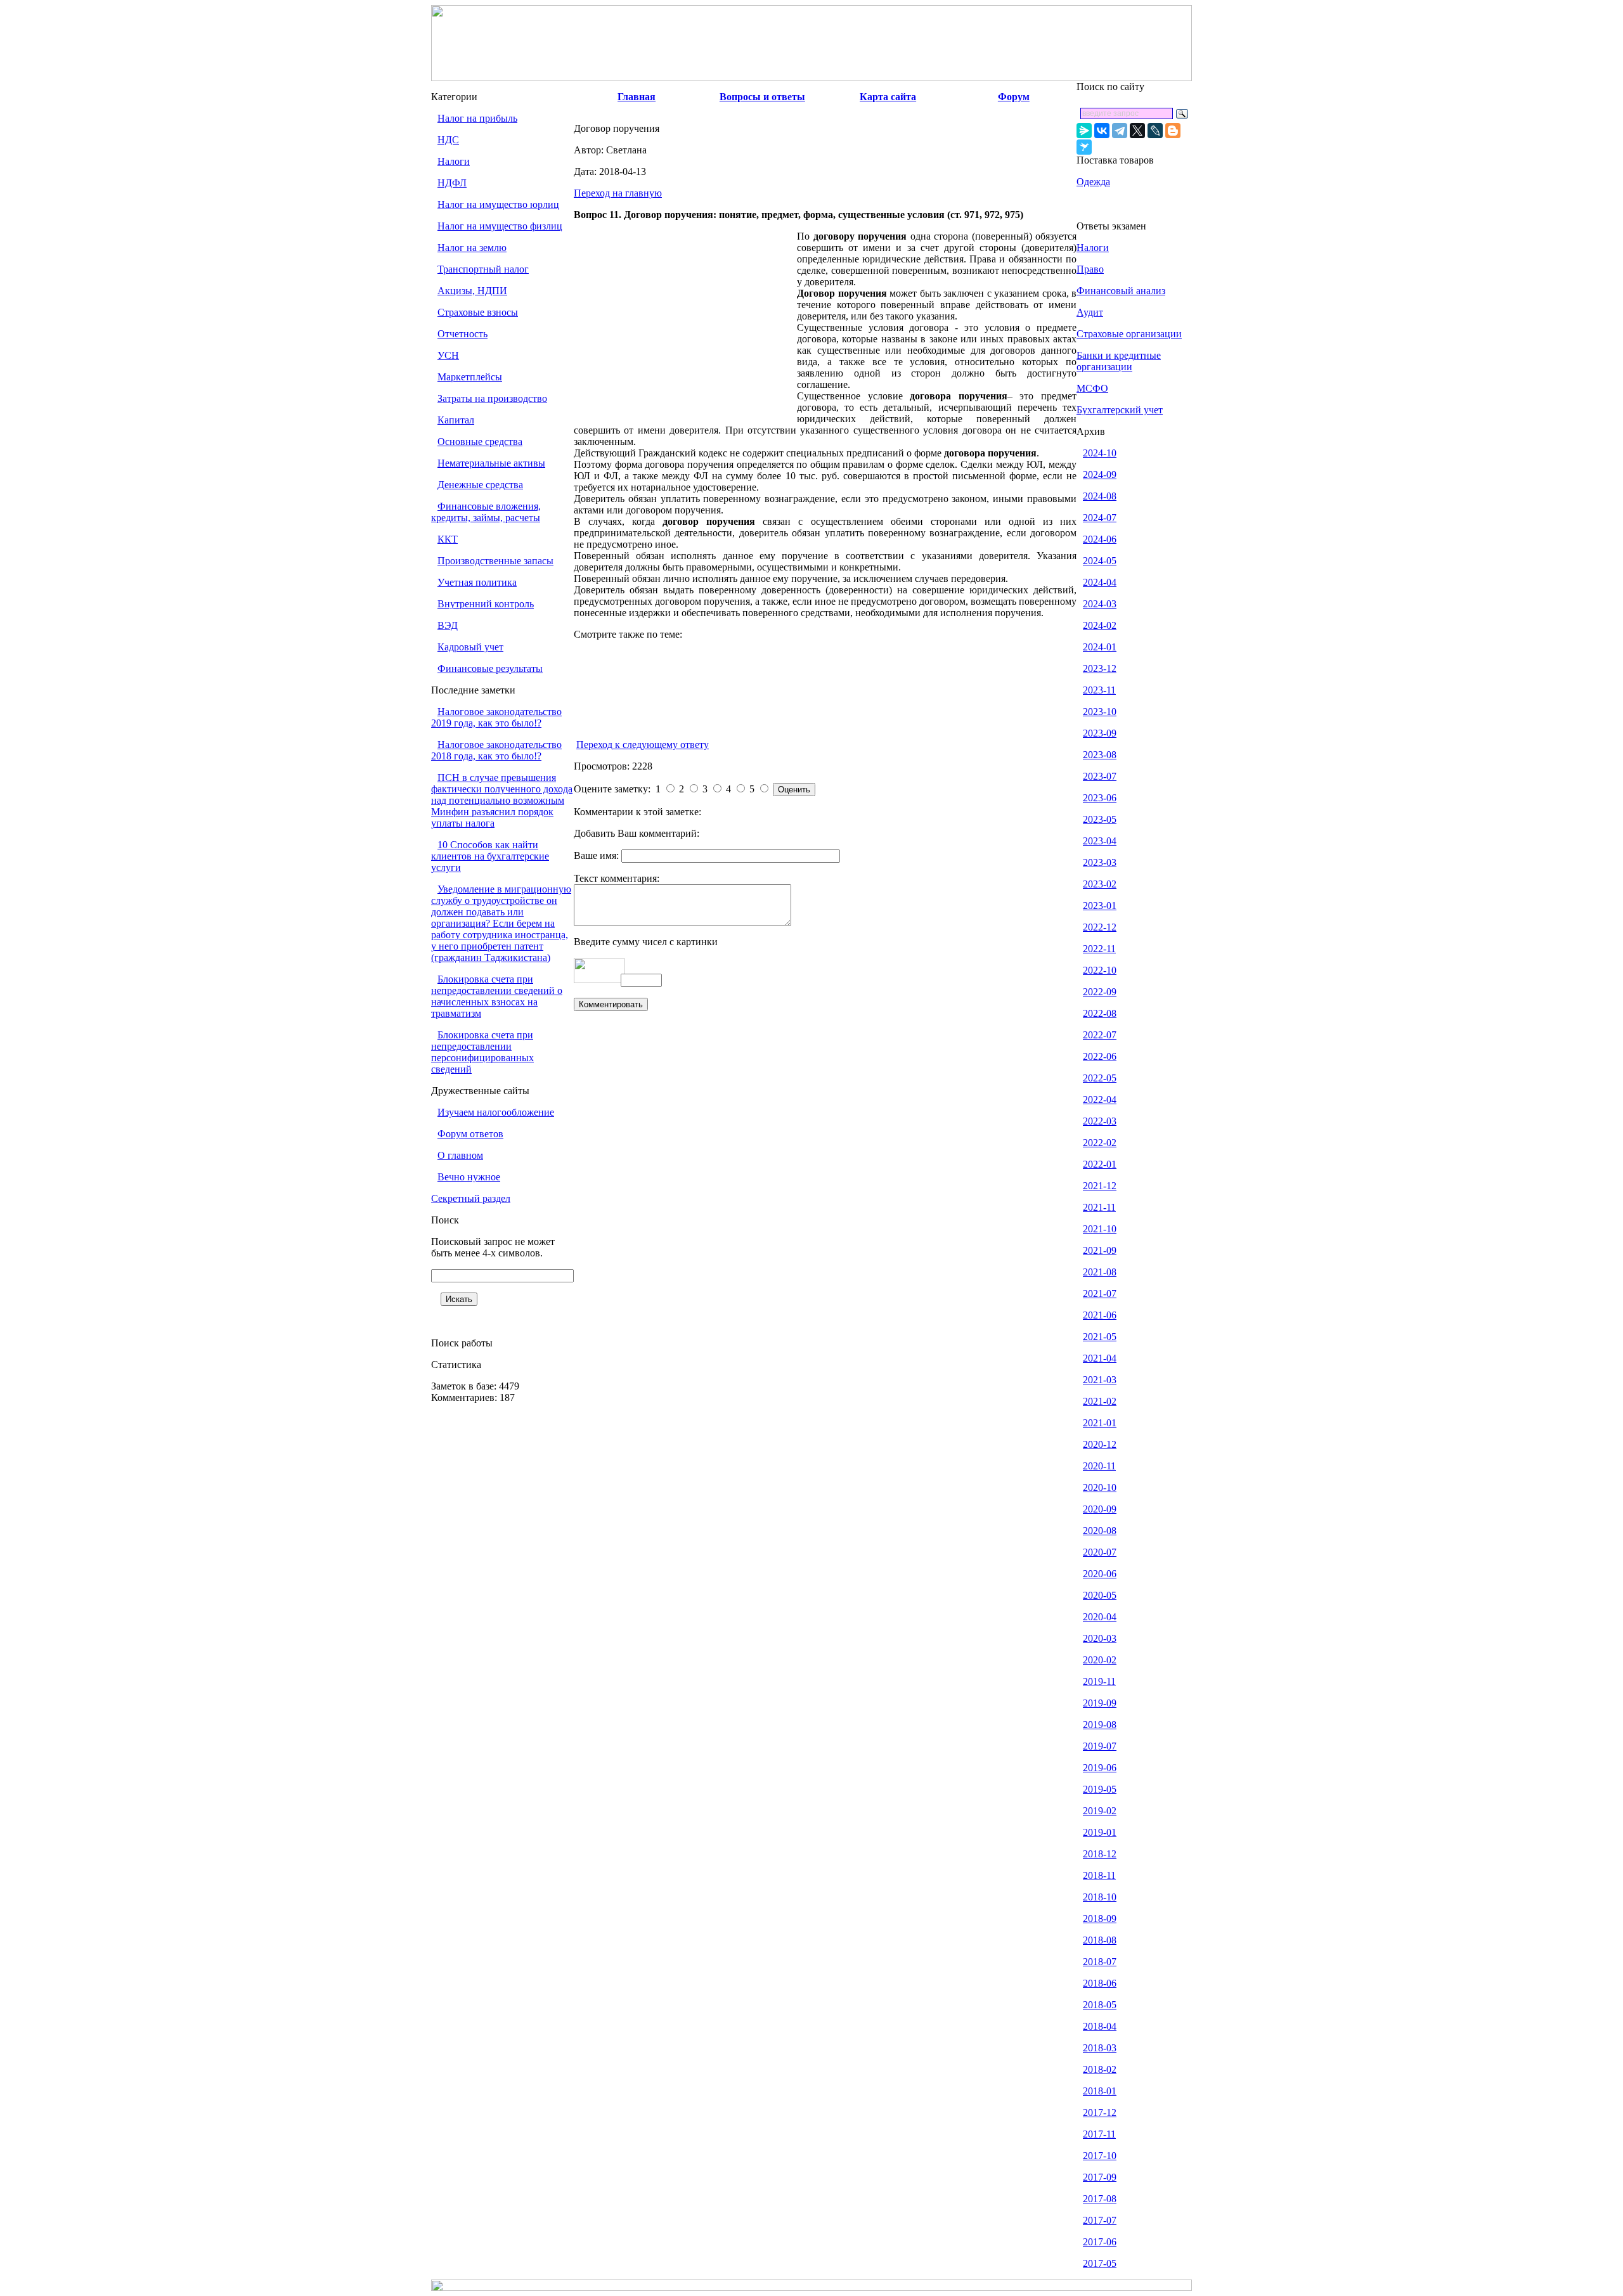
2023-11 (1099, 690)
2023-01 (1100, 906)
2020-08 (1100, 1531)
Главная (637, 97)
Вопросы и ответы (762, 97)
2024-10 (1100, 453)
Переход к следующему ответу (643, 745)
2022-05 (1100, 1078)
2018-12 (1100, 1854)
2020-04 (1100, 1617)
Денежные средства (480, 485)
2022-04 (1100, 1100)
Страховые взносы (478, 312)
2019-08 (1100, 1725)
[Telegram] (1120, 131)
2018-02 (1100, 2069)
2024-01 (1100, 647)
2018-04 (1100, 2026)
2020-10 (1100, 1487)
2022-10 (1100, 970)
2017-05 (1100, 2263)
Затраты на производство (492, 398)
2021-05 (1100, 1337)
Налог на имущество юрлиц (498, 204)
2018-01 (1100, 2091)
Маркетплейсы (470, 377)
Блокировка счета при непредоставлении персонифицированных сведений (482, 1052)
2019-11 (1099, 1681)
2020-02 (1100, 1660)
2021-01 (1100, 1423)
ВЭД (448, 625)
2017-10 (1100, 2156)
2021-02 (1100, 1401)
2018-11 (1099, 1875)
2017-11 (1099, 2134)
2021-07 (1100, 1293)
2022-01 (1100, 1164)
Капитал (456, 420)
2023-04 (1100, 841)
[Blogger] (1173, 131)
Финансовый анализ (1121, 291)
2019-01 (1100, 1832)
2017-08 (1100, 2199)
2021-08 (1100, 1272)
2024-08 (1100, 496)
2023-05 (1100, 819)
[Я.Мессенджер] (1084, 131)
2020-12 (1100, 1444)
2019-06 (1100, 1768)
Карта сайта (888, 97)
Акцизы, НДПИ (472, 291)
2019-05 (1100, 1789)
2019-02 (1100, 1811)
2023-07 (1100, 776)
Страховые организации (1129, 334)
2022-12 (1100, 927)
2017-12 (1100, 2112)
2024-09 (1100, 474)
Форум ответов (470, 1134)
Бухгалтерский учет (1120, 410)
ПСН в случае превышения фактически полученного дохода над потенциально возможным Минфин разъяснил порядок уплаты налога (502, 800)
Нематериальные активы (491, 463)
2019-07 (1100, 1746)
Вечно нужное (469, 1177)
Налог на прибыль (477, 118)
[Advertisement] (685, 325)
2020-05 (1100, 1595)
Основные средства (480, 442)
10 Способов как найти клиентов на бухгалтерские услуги (490, 856)
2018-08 (1100, 1940)
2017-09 (1100, 2177)
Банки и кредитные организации (1119, 361)
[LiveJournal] (1155, 131)
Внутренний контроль (486, 604)
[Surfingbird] (1084, 147)
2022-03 (1100, 1121)
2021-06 (1100, 1315)
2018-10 (1100, 1897)
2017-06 (1100, 2242)
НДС (448, 140)
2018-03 (1100, 2048)
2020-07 (1100, 1552)
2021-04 (1100, 1358)
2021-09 (1100, 1250)
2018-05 (1100, 2005)
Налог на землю (472, 248)
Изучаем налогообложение (496, 1112)
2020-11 (1099, 1466)
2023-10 (1100, 712)
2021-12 (1100, 1186)
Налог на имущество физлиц (500, 226)
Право (1090, 269)
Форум (1014, 97)
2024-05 (1100, 561)
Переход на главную (618, 193)
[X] (1137, 131)
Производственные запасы (495, 561)
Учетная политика (477, 582)
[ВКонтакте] (1102, 131)
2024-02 (1100, 625)
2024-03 (1100, 604)
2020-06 (1100, 1574)
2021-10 (1100, 1229)
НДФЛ (452, 183)
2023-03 (1100, 862)
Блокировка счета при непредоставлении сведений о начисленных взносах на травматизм (497, 996)
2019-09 (1100, 1703)
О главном (460, 1155)
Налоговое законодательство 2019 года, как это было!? (496, 717)
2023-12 (1100, 668)
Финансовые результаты (490, 668)
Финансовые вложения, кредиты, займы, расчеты (486, 512)
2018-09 (1100, 1919)
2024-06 (1100, 539)
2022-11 (1099, 949)
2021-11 (1099, 1207)
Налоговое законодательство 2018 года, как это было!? (496, 750)
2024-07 (1100, 518)
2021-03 (1100, 1380)
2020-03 (1100, 1638)
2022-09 (1100, 992)
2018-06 (1100, 1983)
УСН (448, 355)
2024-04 (1100, 582)
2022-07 (1100, 1035)
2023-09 (1100, 733)
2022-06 (1100, 1056)
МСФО (1092, 388)
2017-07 (1100, 2220)
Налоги (454, 161)
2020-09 (1100, 1509)
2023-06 (1100, 798)
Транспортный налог (483, 269)
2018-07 (1100, 1962)
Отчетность (462, 334)
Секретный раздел (471, 1198)
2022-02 (1100, 1143)
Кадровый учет (470, 647)
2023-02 (1100, 884)
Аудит (1090, 312)
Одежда (1093, 182)
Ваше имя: (598, 855)
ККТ (448, 539)
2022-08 (1100, 1013)
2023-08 (1100, 755)
